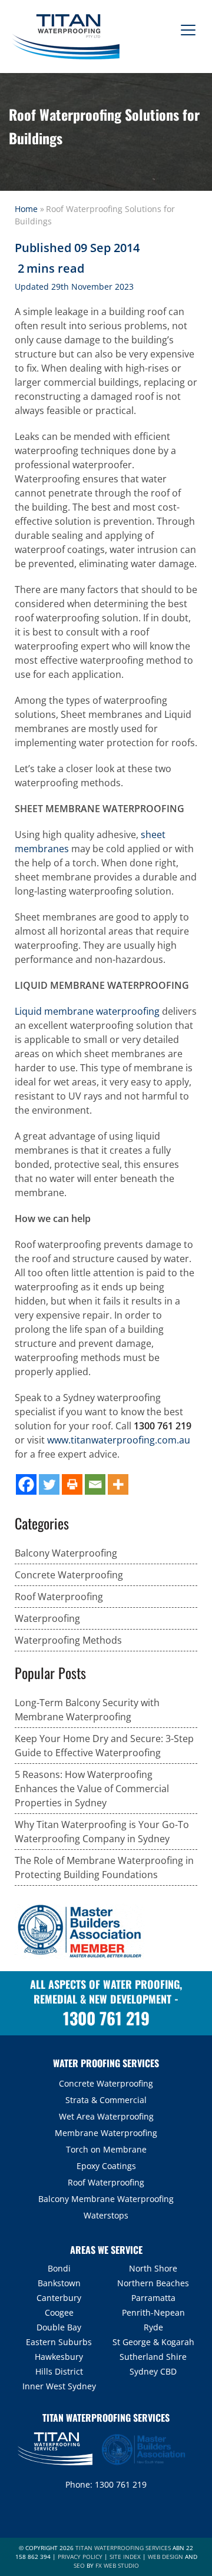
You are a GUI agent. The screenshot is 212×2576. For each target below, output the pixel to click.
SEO (79, 2565)
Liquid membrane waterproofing (87, 1011)
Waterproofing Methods (68, 1640)
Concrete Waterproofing (69, 1575)
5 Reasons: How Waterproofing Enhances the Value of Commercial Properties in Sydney (92, 1789)
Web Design (165, 2557)
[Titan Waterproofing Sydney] (64, 35)
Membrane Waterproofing (106, 2133)
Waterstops (106, 2215)
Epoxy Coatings (106, 2166)
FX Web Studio (117, 2565)
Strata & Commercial (106, 2100)
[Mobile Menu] (185, 25)
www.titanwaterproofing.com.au (119, 1440)
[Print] (72, 1484)
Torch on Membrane (106, 2149)
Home (26, 209)
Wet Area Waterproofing (106, 2116)
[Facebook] (26, 1484)
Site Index (125, 2557)
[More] (118, 1484)
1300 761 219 (163, 1426)
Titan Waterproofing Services (123, 2548)
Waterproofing (47, 1618)
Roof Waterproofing (59, 1597)
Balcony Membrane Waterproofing (106, 2199)
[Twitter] (49, 1484)
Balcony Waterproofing (66, 1553)
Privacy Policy (80, 2557)
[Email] (95, 1484)
